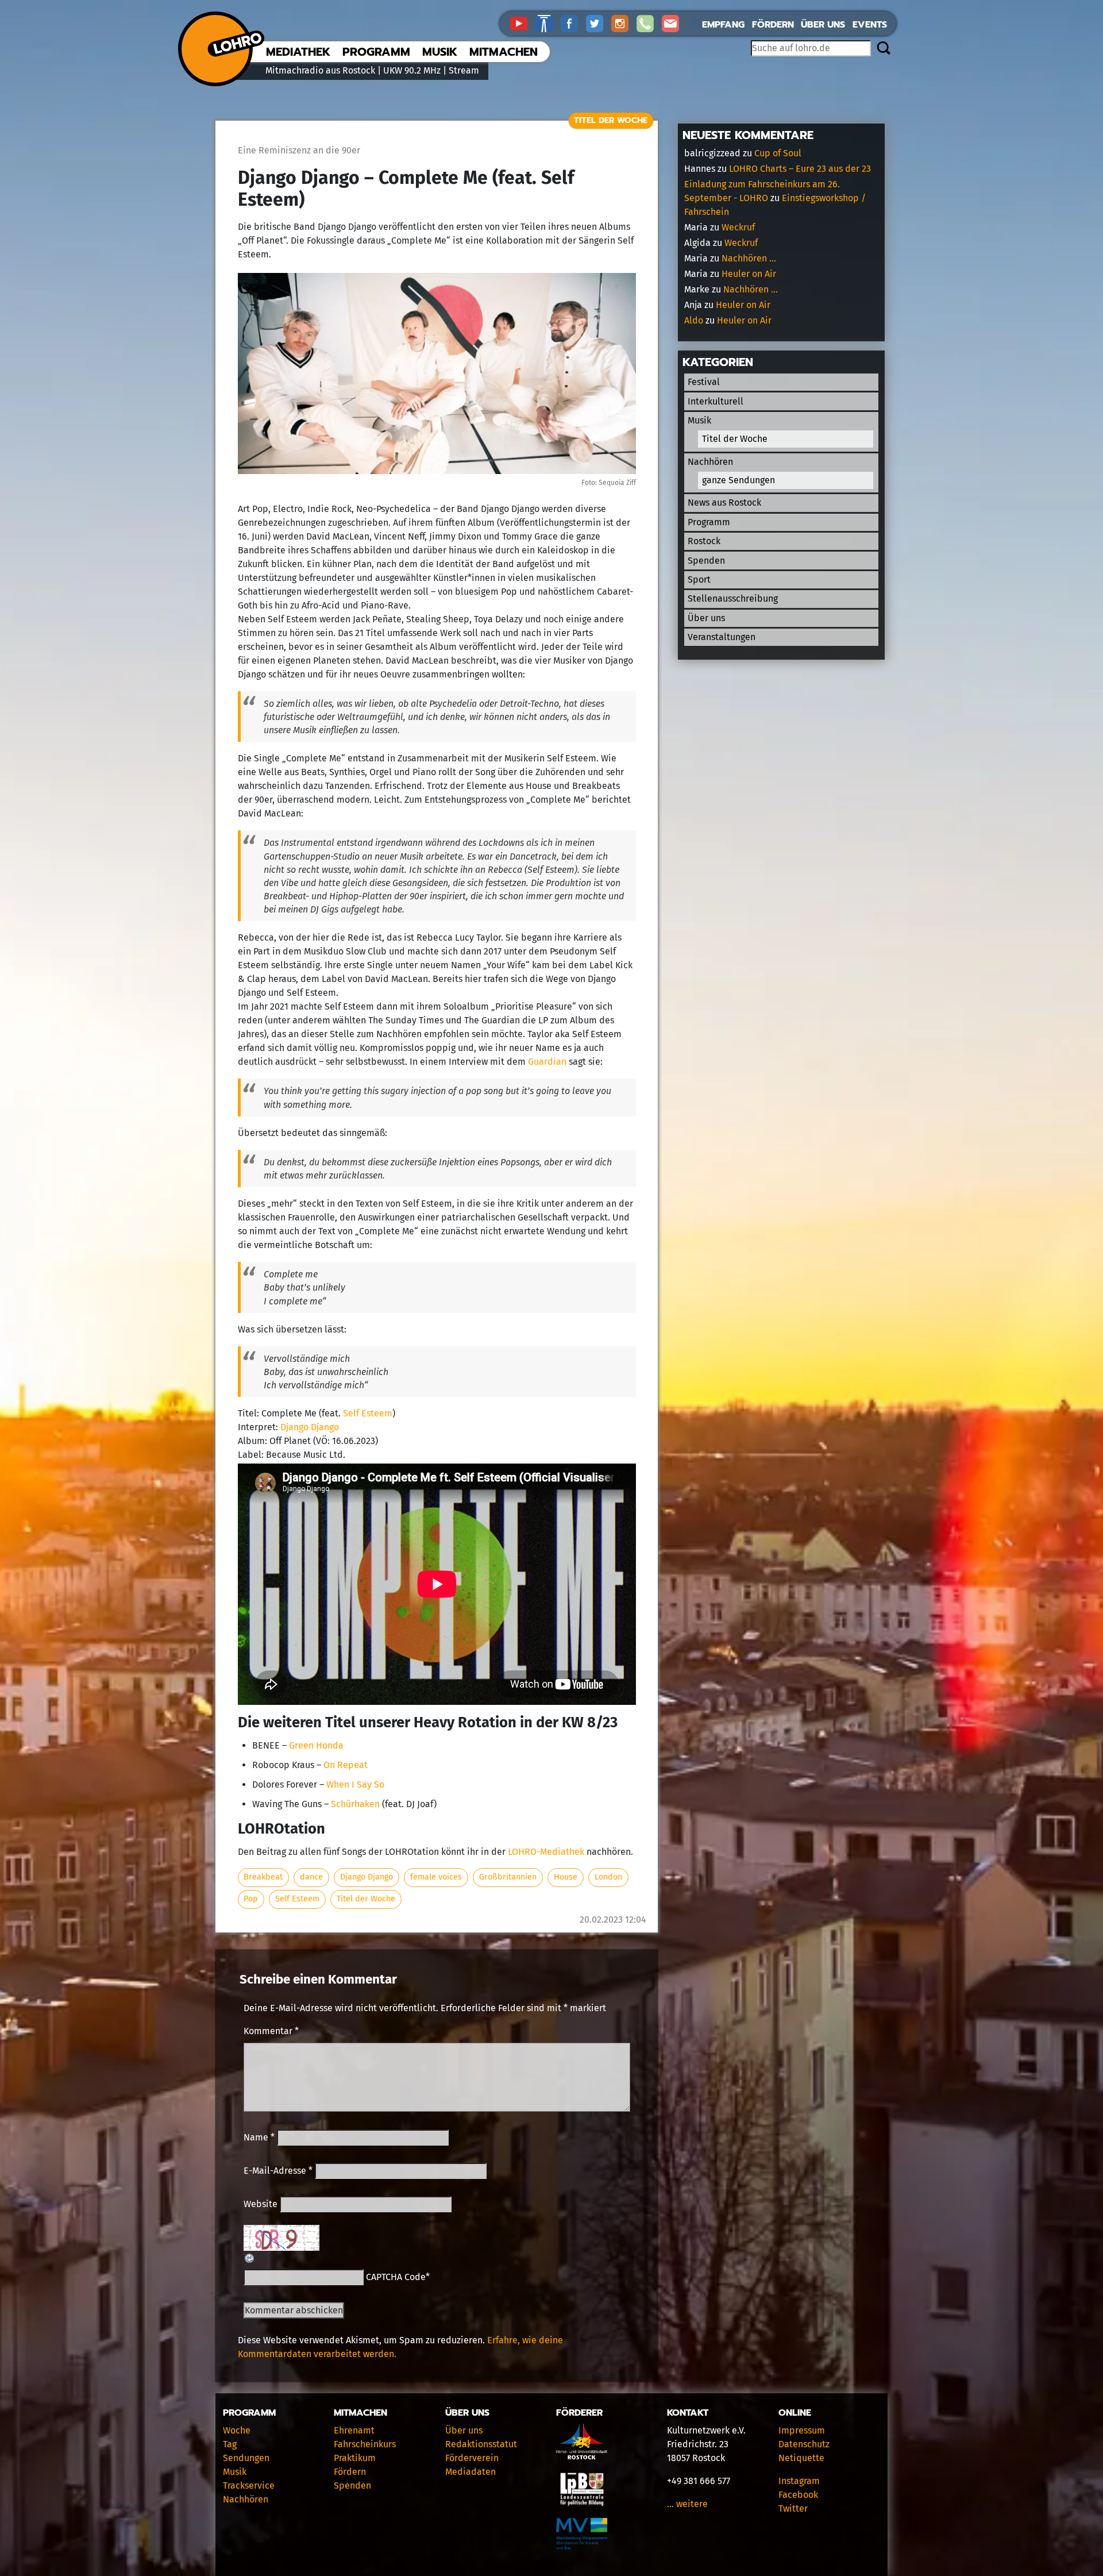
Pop (251, 1899)
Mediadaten (470, 2472)
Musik (440, 52)
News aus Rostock (724, 503)
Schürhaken (355, 1804)
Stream (464, 70)
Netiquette (801, 2458)
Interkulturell (716, 401)
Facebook (798, 2495)
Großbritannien (508, 1877)
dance (311, 1877)
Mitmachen (504, 52)
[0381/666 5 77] (649, 23)
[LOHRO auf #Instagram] (624, 23)
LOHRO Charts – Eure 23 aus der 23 (800, 169)
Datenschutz (804, 2444)
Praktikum (355, 2458)
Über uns (823, 25)
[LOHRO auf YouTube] (523, 23)
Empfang (723, 25)
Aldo (694, 320)
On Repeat (346, 1765)
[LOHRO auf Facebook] (573, 23)
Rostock (704, 541)
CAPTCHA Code (396, 2277)
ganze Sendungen (738, 480)
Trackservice (249, 2485)
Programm (376, 52)
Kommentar (271, 2031)
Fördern (773, 25)
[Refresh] (250, 2257)
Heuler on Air (749, 274)
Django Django (310, 1427)
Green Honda (316, 1745)
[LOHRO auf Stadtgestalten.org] (548, 23)
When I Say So (355, 1784)
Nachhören (710, 462)
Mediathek (298, 52)
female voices (436, 1877)
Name (259, 2137)
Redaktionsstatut (481, 2444)
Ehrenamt (354, 2430)
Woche (237, 2430)
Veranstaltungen (722, 637)
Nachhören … (749, 258)
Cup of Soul (778, 153)
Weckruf (738, 227)
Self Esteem (368, 1413)
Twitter (793, 2508)
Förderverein (472, 2458)
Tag (230, 2444)
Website (261, 2204)
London (608, 1877)
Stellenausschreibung (733, 598)
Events (870, 25)
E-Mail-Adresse (278, 2171)
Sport (699, 579)
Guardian (547, 1062)
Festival (704, 382)
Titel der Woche (611, 120)
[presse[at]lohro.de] (673, 23)
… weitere (687, 2504)
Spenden (706, 561)
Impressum (802, 2430)
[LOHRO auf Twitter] (599, 23)
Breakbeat (263, 1877)
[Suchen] (883, 49)
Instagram (799, 2481)
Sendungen (246, 2458)
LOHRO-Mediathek (546, 1852)
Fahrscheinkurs (365, 2444)
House (566, 1877)
